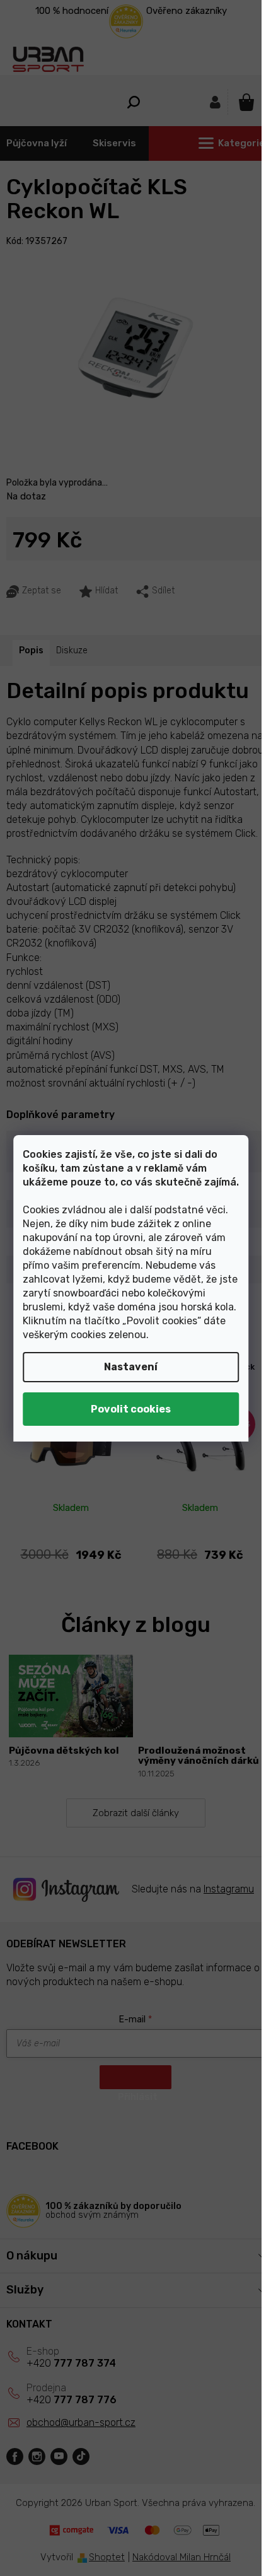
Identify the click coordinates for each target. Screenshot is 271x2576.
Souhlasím (131, 1409)
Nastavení (131, 1367)
